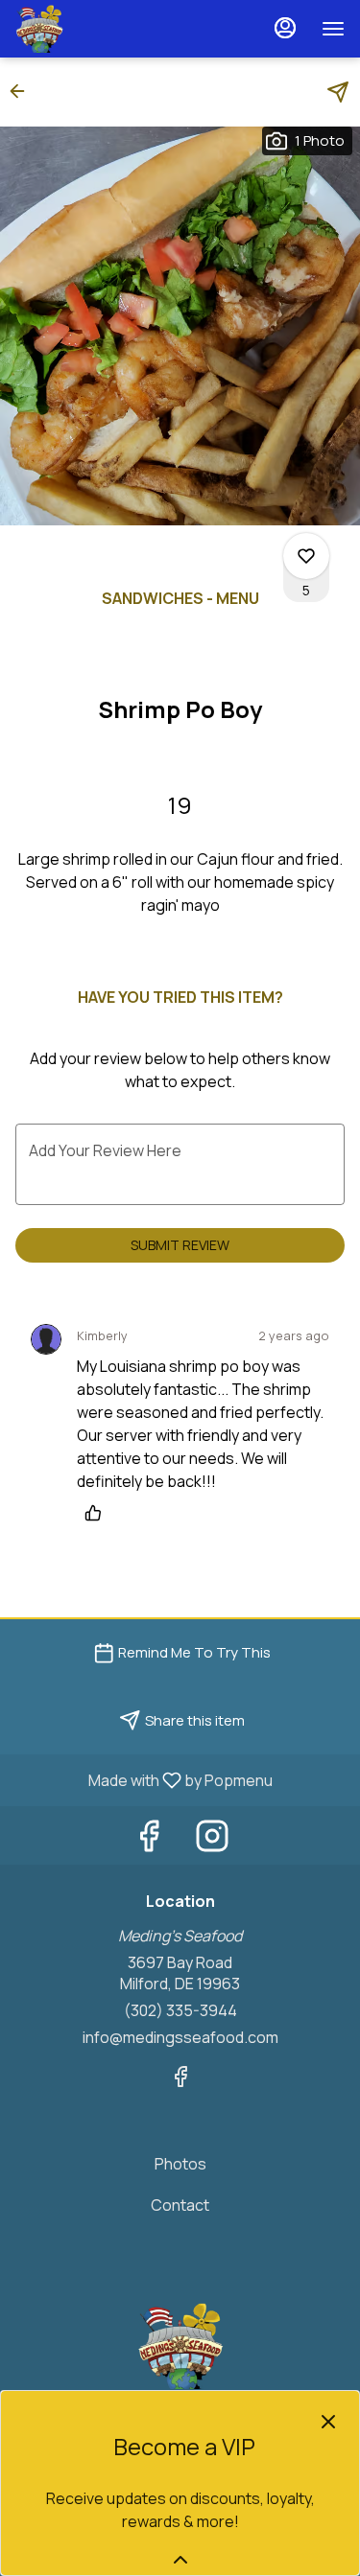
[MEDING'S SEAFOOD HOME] (102, 29)
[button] (23, 91)
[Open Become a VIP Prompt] (180, 2560)
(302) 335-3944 (180, 2010)
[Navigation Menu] (333, 29)
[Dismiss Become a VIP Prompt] (328, 2422)
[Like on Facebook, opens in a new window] (149, 1840)
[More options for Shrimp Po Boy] (306, 556)
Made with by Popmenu (144, 1779)
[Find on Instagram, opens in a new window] (212, 1840)
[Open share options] (338, 92)
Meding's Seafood (180, 2346)
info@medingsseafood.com (180, 2037)
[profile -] (285, 28)
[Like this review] (98, 1513)
